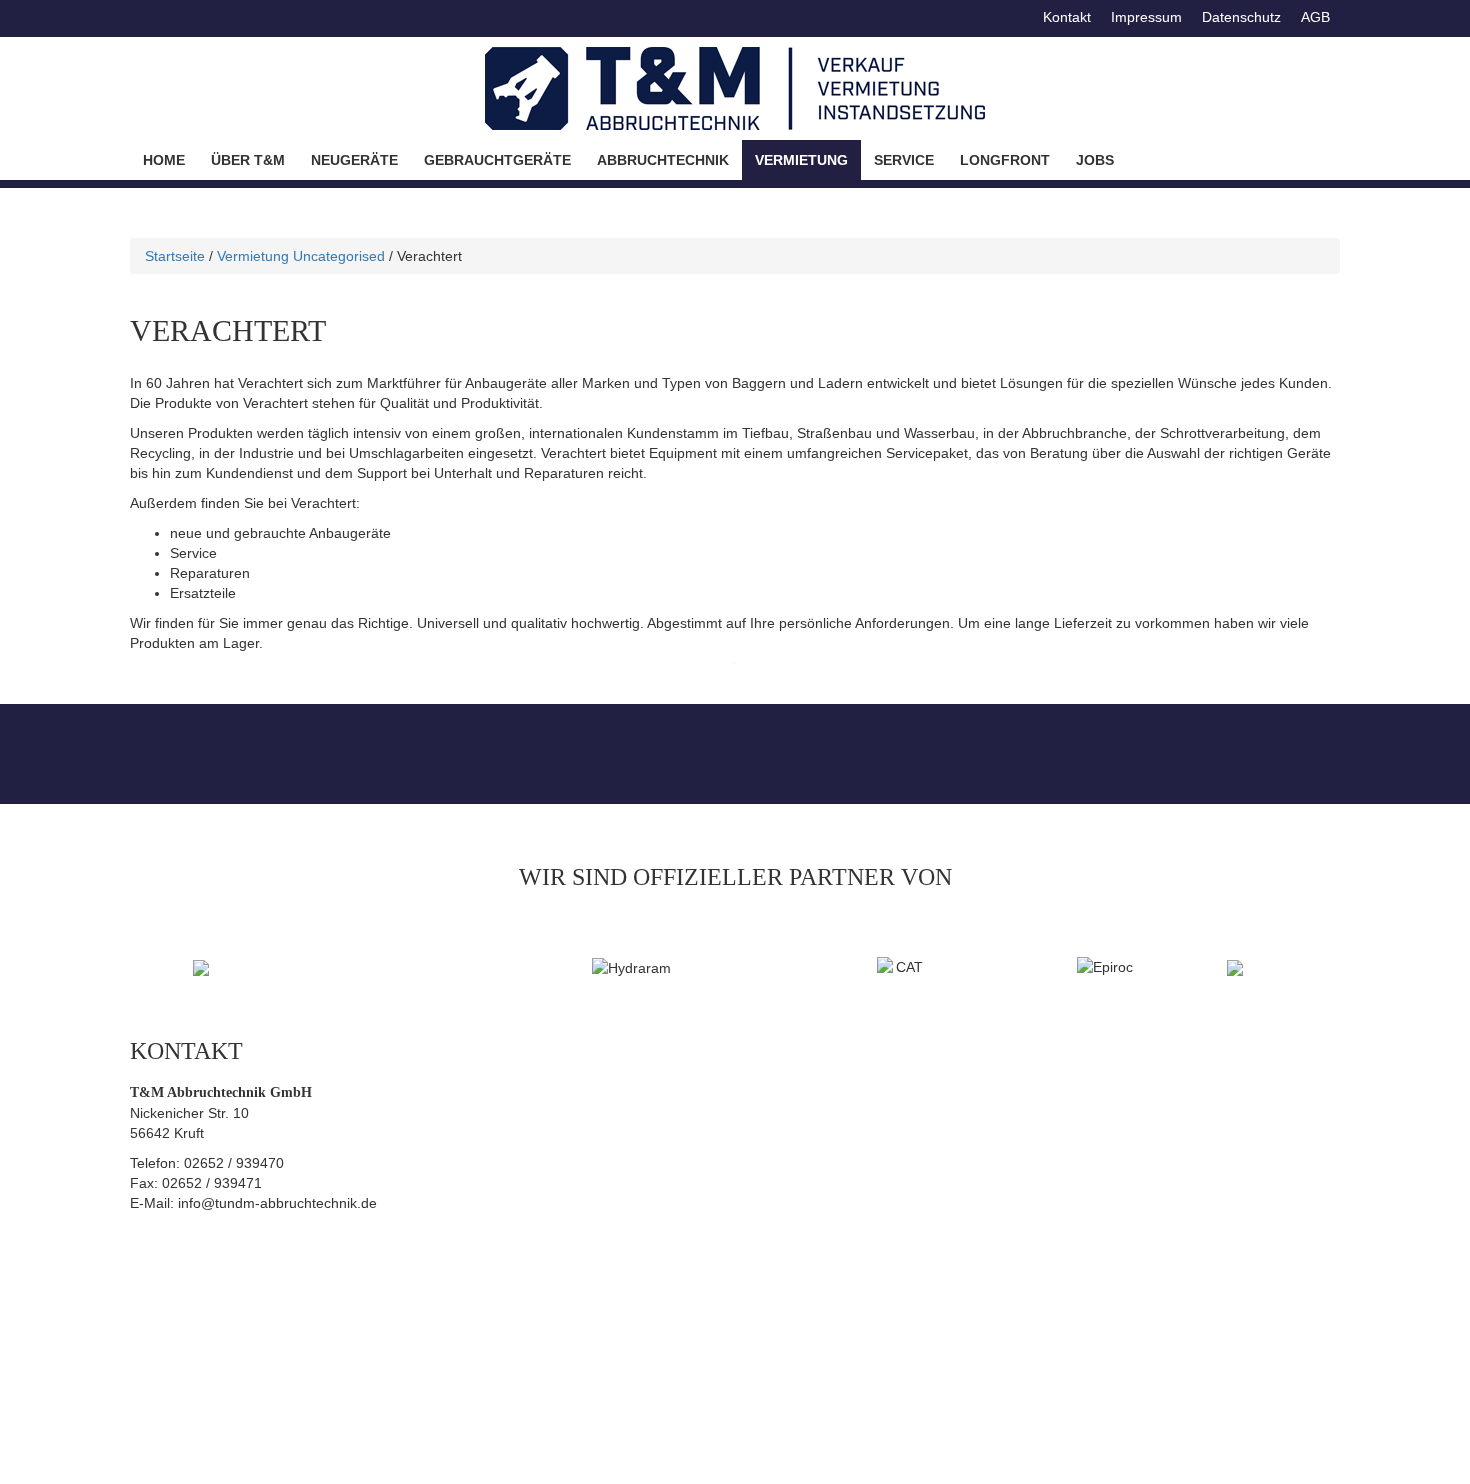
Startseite (175, 256)
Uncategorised (339, 256)
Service (904, 160)
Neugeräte (354, 160)
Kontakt (1067, 17)
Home (164, 160)
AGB (1315, 17)
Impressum (1146, 17)
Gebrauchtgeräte (497, 160)
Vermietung (801, 160)
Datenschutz (1241, 17)
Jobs (1095, 160)
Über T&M (248, 160)
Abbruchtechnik (663, 160)
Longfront (1005, 160)
